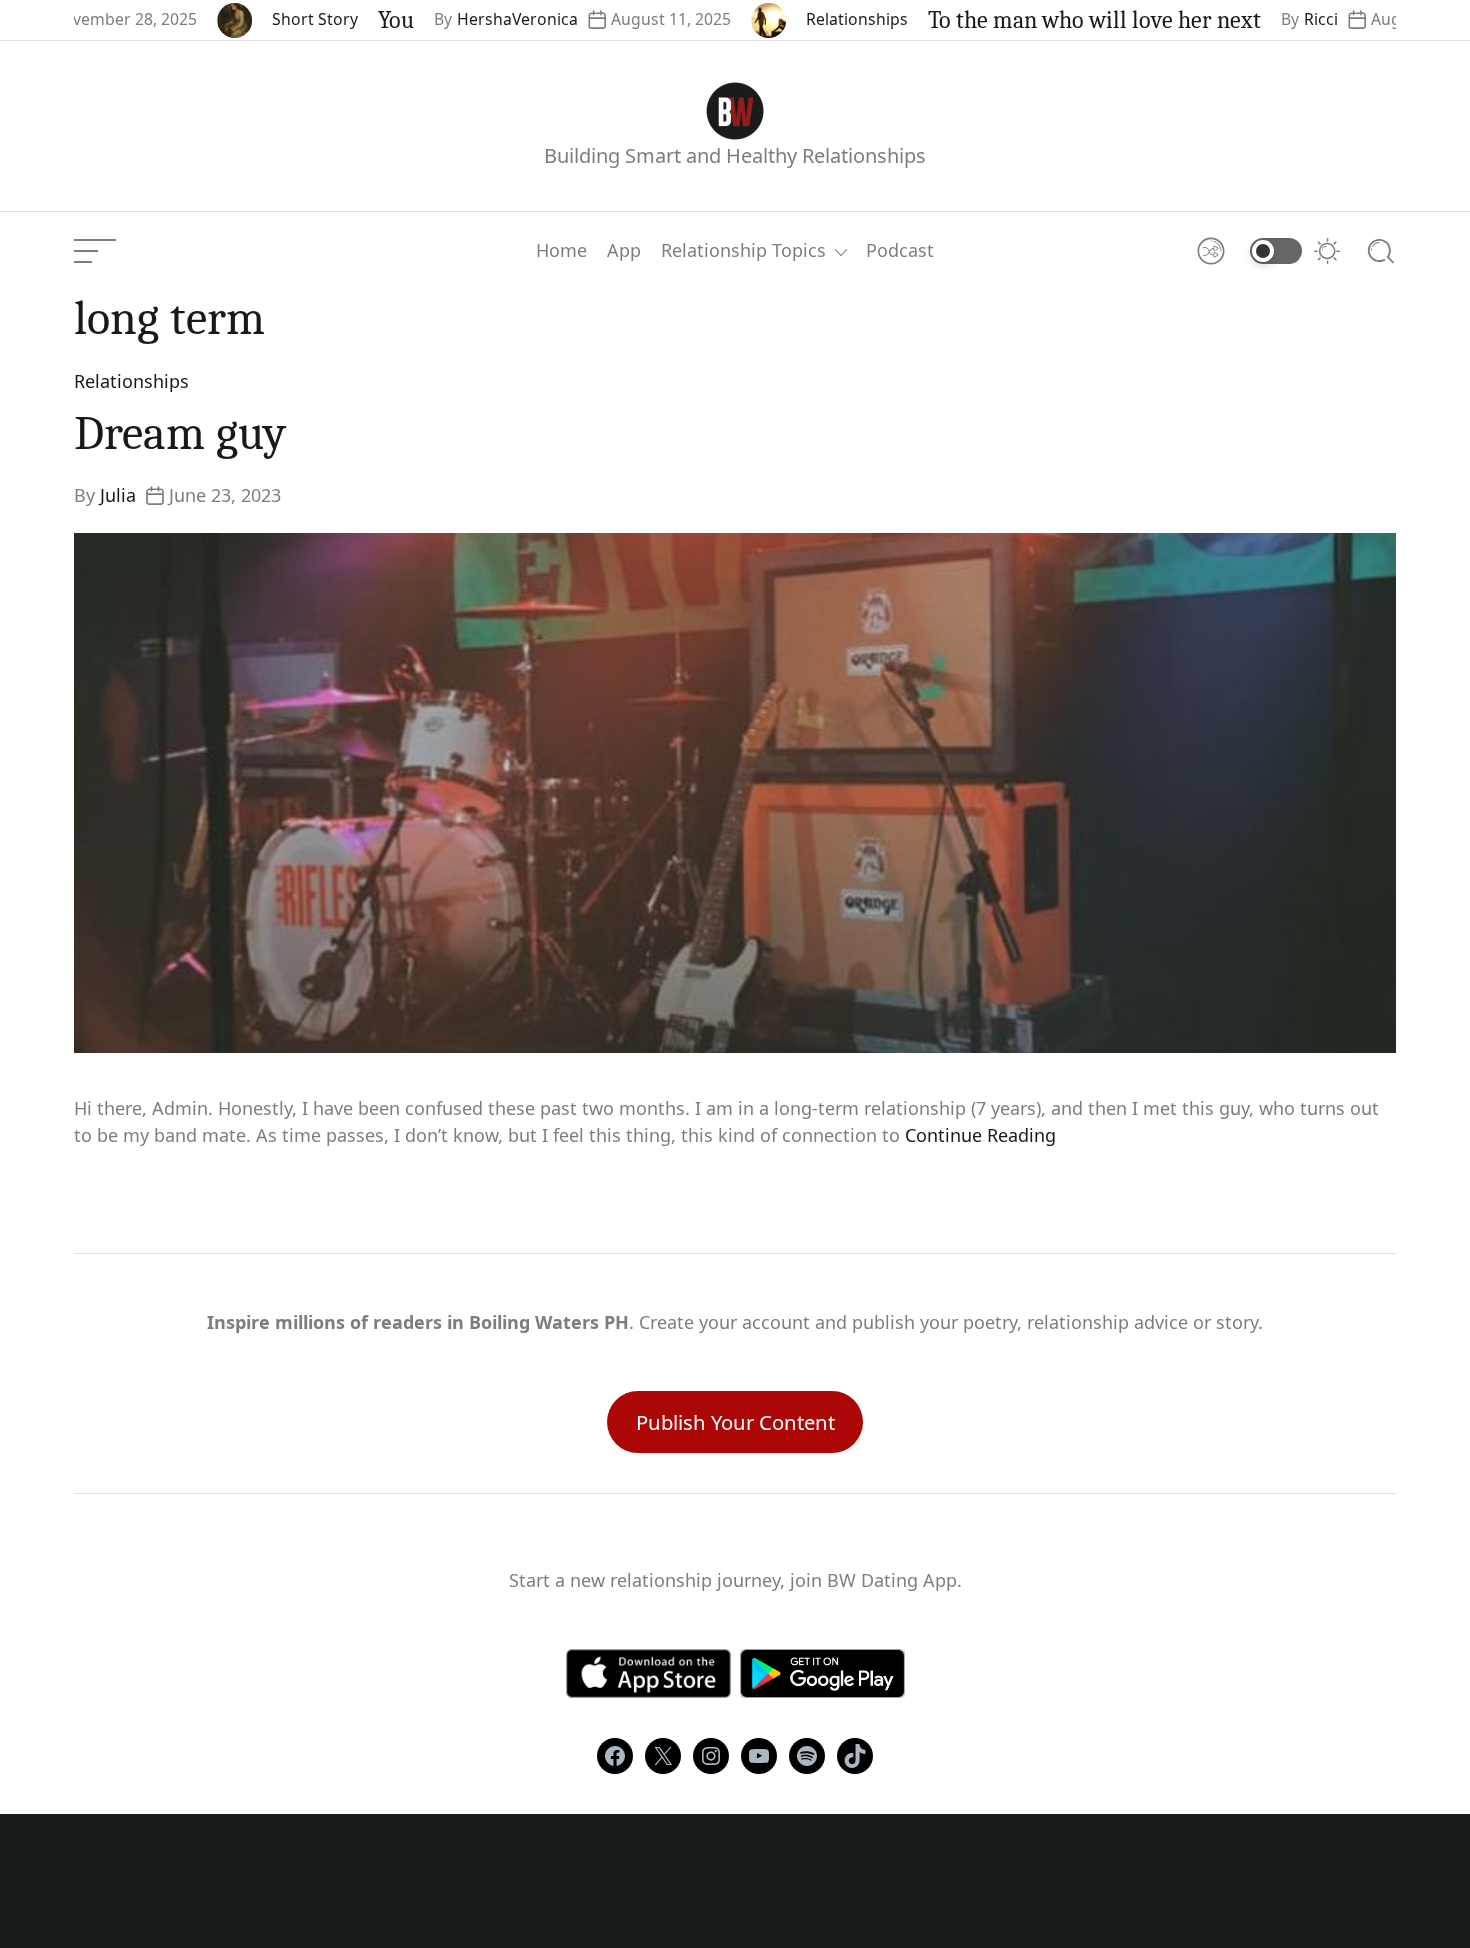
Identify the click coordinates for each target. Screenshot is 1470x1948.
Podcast (900, 251)
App (624, 251)
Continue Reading (980, 1135)
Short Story (259, 19)
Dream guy (180, 433)
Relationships (801, 19)
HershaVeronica (461, 19)
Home (561, 251)
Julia (118, 495)
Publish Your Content (735, 1422)
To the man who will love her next (1038, 20)
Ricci (1265, 19)
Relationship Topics (743, 251)
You (340, 20)
